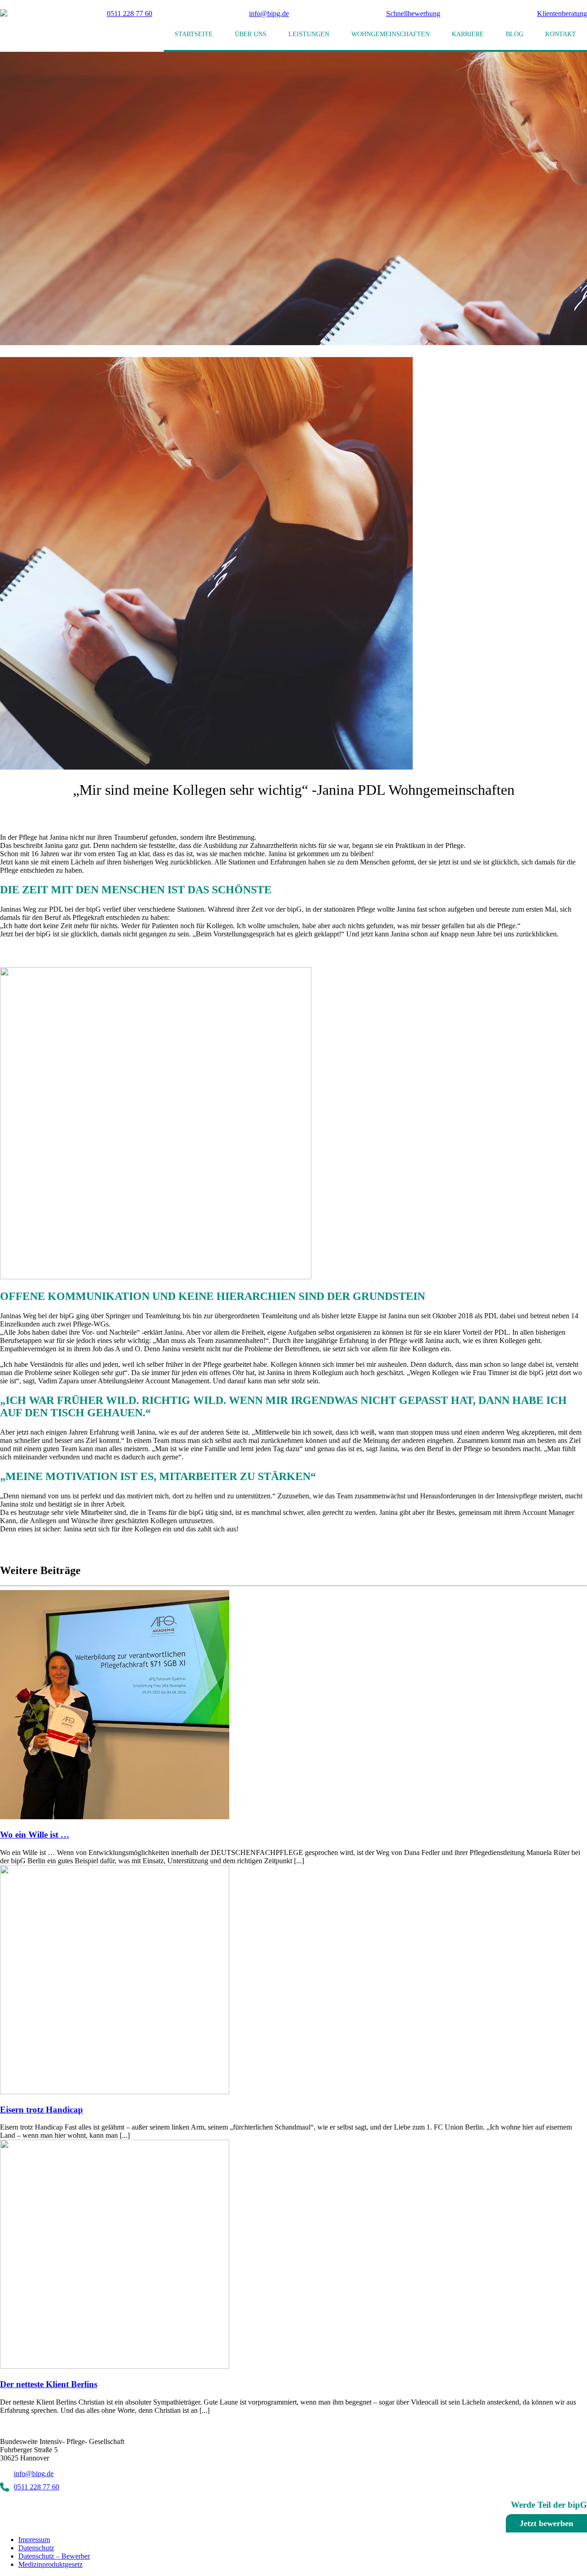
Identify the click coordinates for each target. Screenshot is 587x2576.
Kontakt (561, 34)
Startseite (194, 34)
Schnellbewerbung (413, 14)
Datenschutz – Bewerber (54, 2556)
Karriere (468, 34)
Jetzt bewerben (546, 2523)
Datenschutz (36, 2548)
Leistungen (309, 34)
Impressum (34, 2540)
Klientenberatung (562, 14)
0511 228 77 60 (127, 14)
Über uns (251, 34)
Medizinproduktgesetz (50, 2564)
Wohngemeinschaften (390, 34)
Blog (515, 34)
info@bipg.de (269, 14)
